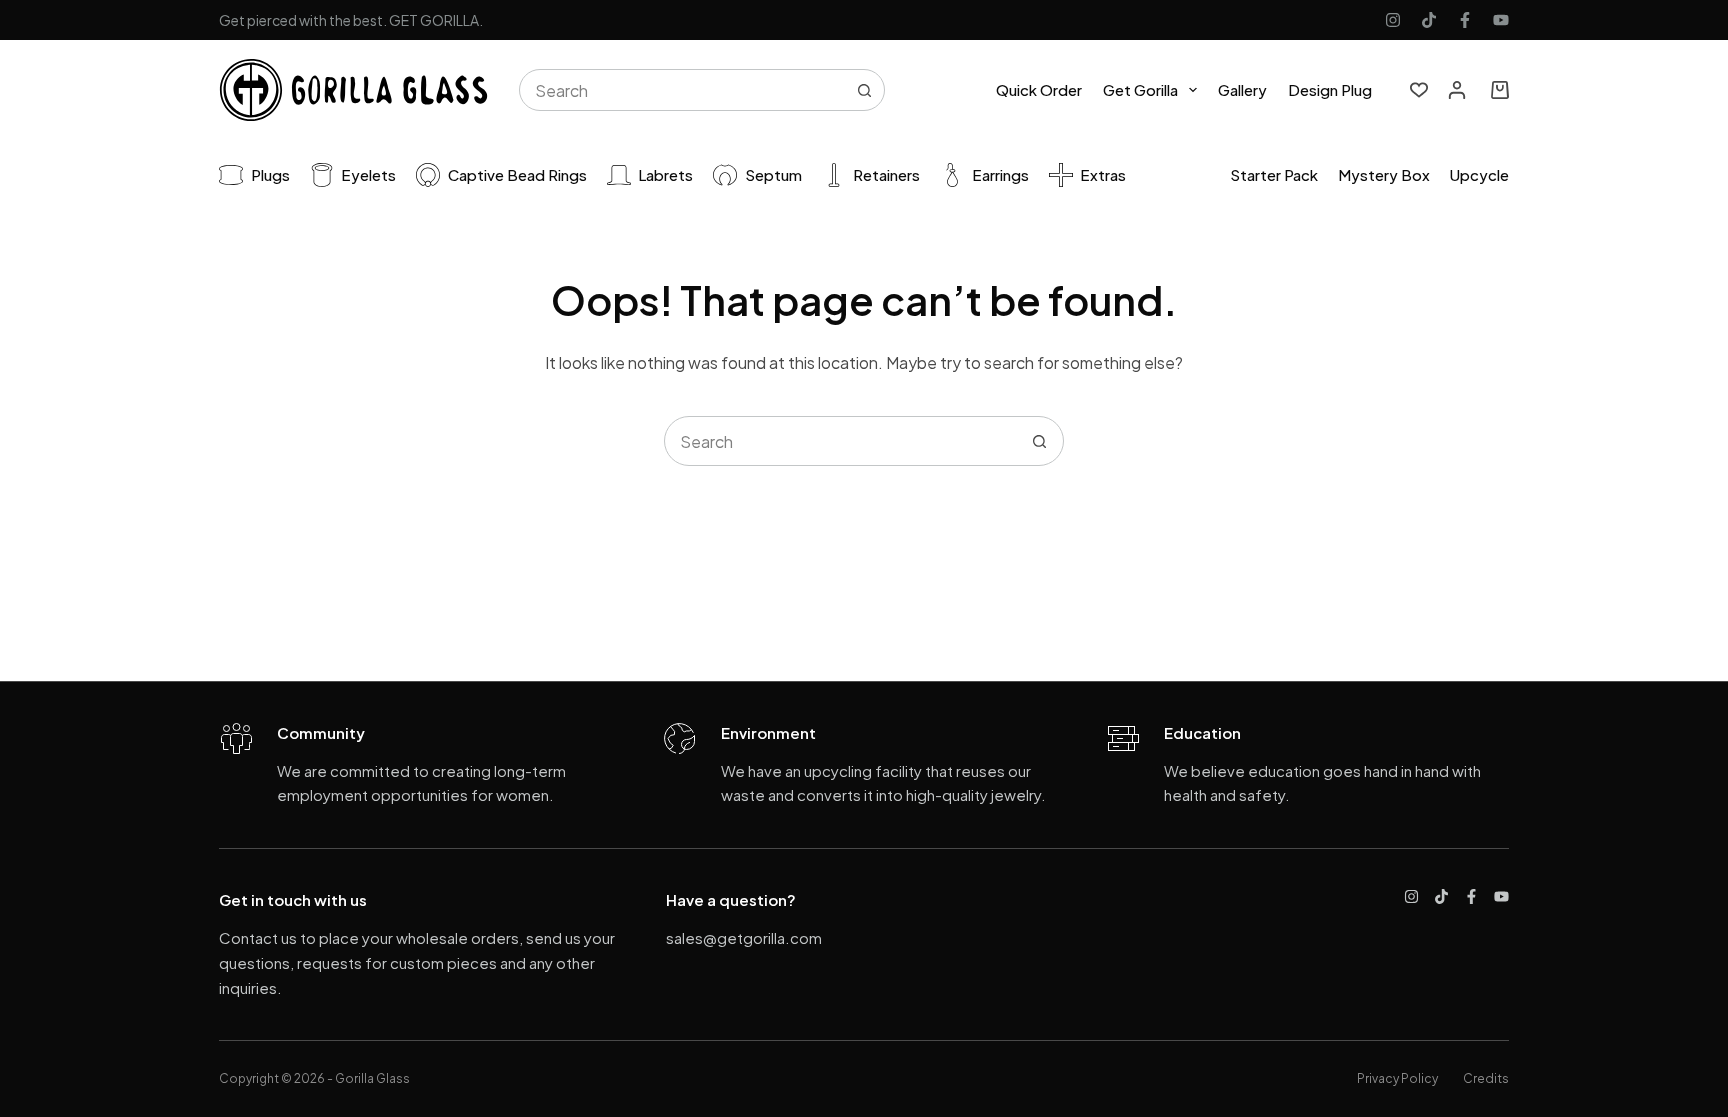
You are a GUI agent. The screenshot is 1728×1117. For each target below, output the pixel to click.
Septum (773, 174)
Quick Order (1039, 89)
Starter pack (1274, 174)
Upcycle (1479, 174)
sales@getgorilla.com (744, 937)
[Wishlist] (1419, 90)
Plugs (270, 174)
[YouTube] (1501, 20)
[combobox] (682, 90)
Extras (1103, 174)
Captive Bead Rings (517, 174)
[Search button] (864, 90)
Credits (1486, 1078)
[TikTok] (1429, 20)
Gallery (1242, 89)
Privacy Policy (1397, 1078)
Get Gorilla (1140, 89)
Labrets (665, 174)
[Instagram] (1393, 20)
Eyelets (368, 174)
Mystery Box (1384, 174)
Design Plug (1330, 89)
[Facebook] (1465, 20)
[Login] (1457, 90)
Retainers (886, 174)
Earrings (1000, 174)
